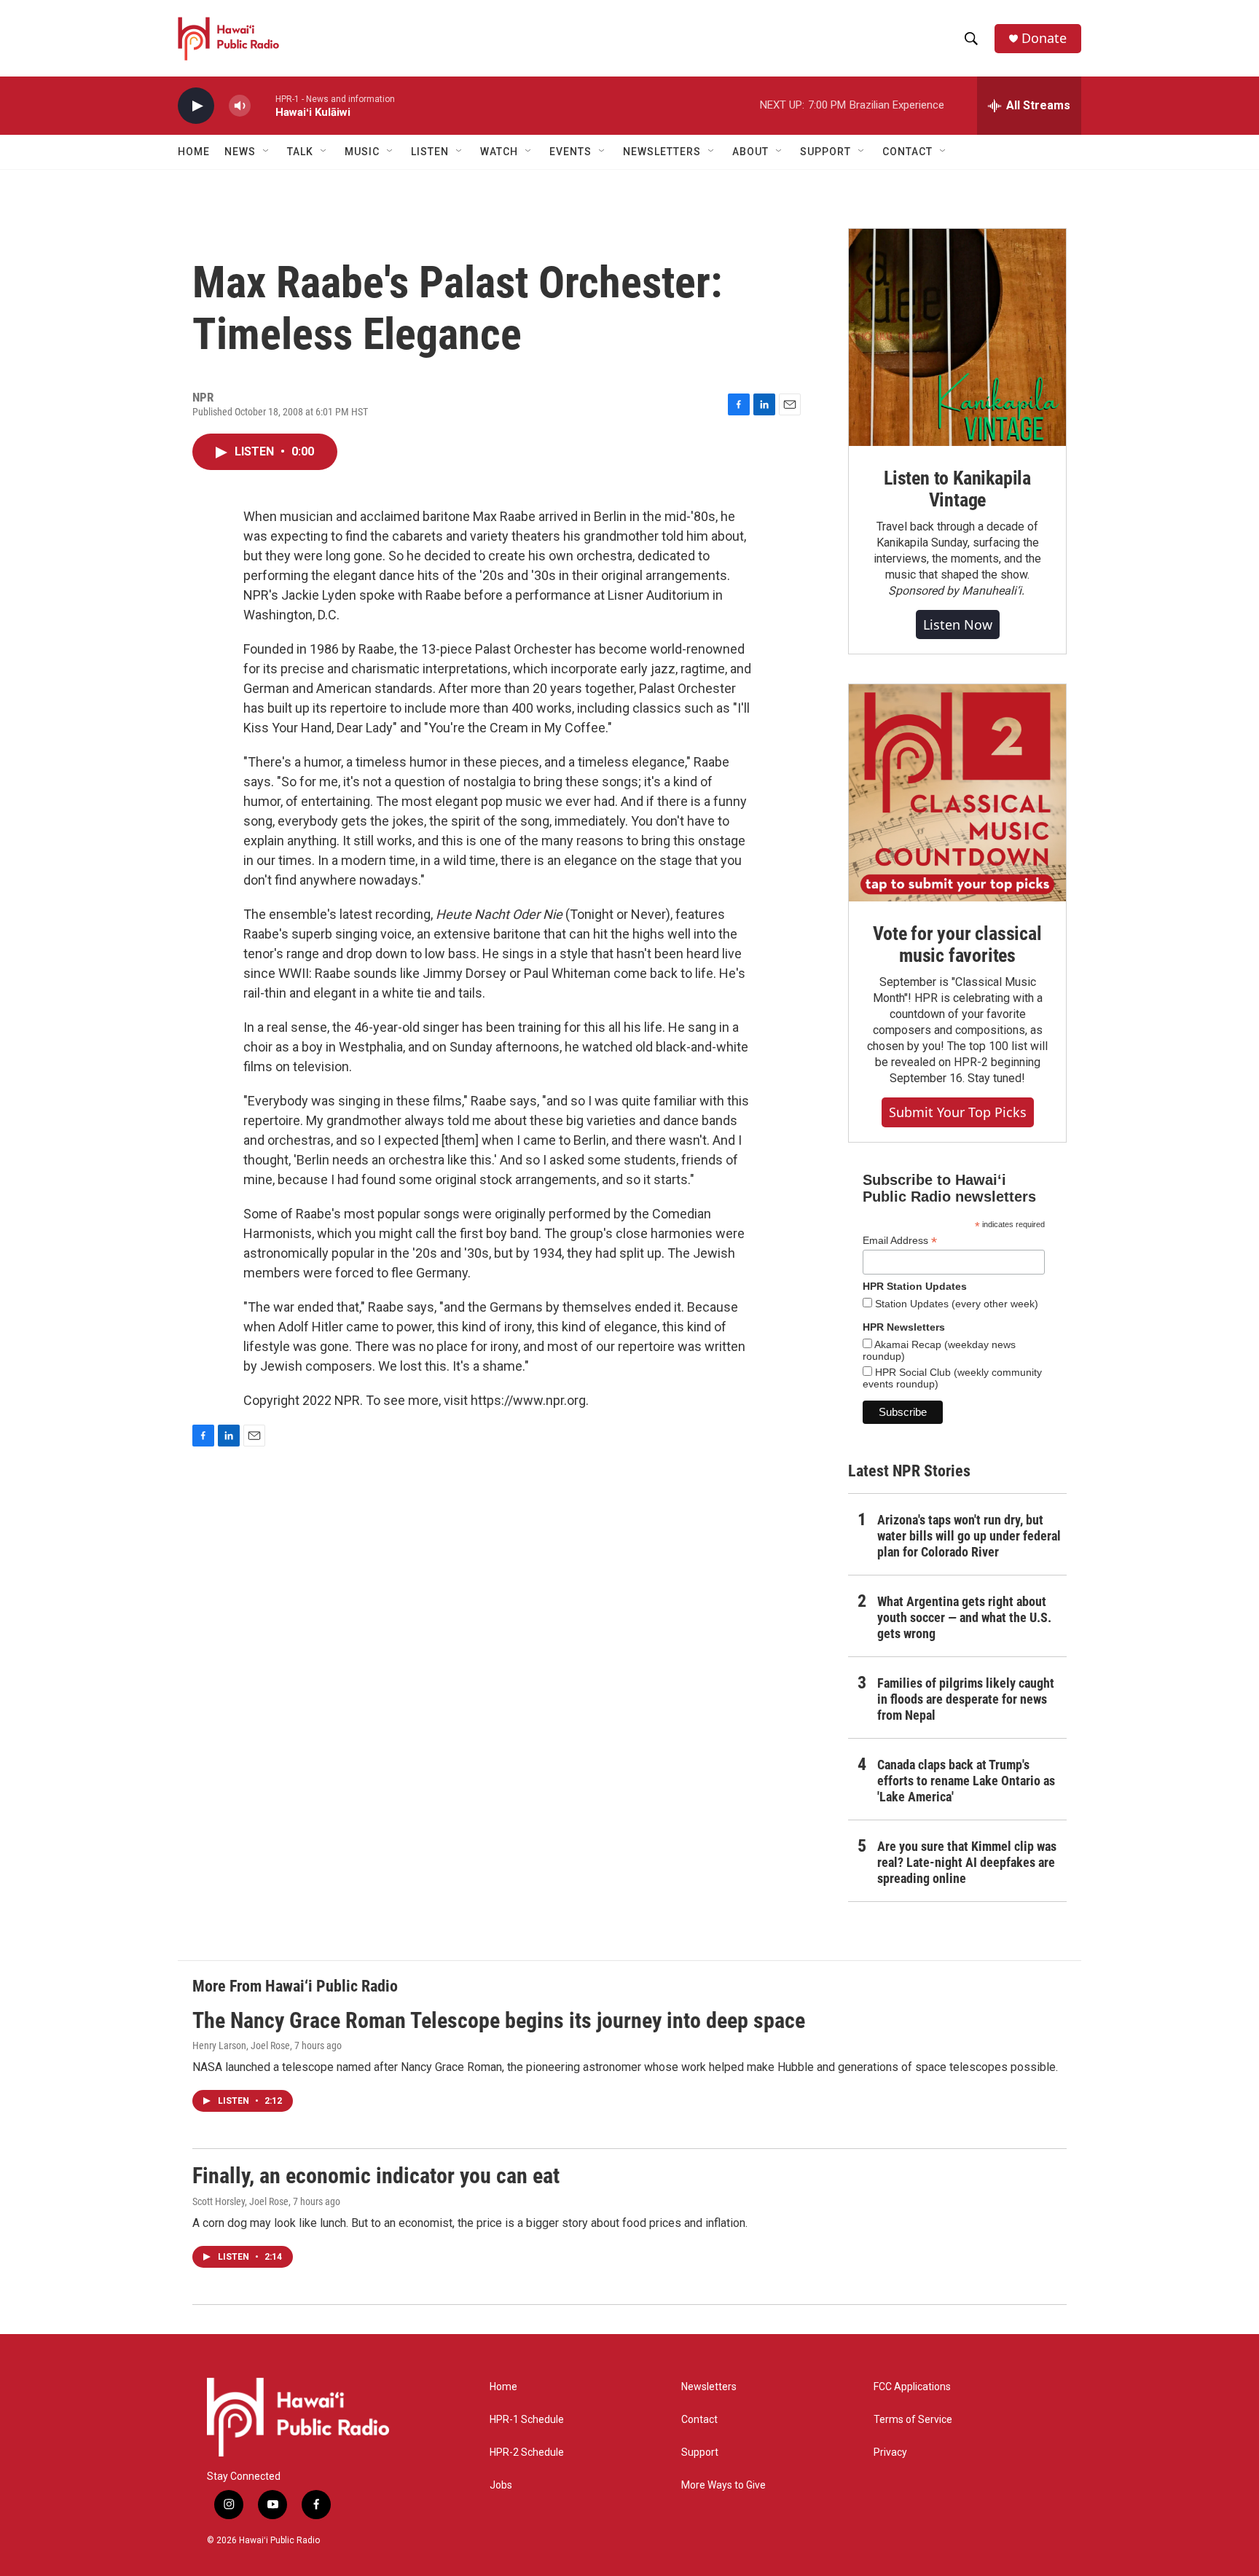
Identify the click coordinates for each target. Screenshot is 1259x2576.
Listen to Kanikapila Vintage (957, 489)
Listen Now (958, 625)
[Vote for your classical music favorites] (957, 793)
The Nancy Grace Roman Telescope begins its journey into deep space (499, 2020)
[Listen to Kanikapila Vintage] (957, 337)
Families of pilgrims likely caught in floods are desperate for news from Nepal (966, 1699)
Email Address (900, 1241)
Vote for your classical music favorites (957, 944)
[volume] (240, 106)
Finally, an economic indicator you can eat (376, 2176)
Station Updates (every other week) (955, 1304)
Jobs (501, 2485)
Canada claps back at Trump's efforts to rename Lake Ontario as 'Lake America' (966, 1781)
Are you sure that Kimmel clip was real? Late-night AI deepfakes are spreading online (967, 1862)
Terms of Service (913, 2420)
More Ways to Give (723, 2485)
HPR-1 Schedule (527, 2420)
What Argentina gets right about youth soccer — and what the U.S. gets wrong (964, 1617)
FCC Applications (912, 2387)
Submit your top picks (958, 1112)
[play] (196, 106)
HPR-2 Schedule (527, 2452)
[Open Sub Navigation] (267, 152)
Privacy (890, 2452)
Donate (1044, 38)
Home (194, 152)
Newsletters (709, 2387)
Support (700, 2452)
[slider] (263, 105)
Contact (699, 2420)
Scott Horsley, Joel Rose (240, 2201)
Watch (499, 152)
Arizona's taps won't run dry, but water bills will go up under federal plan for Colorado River (969, 1536)
